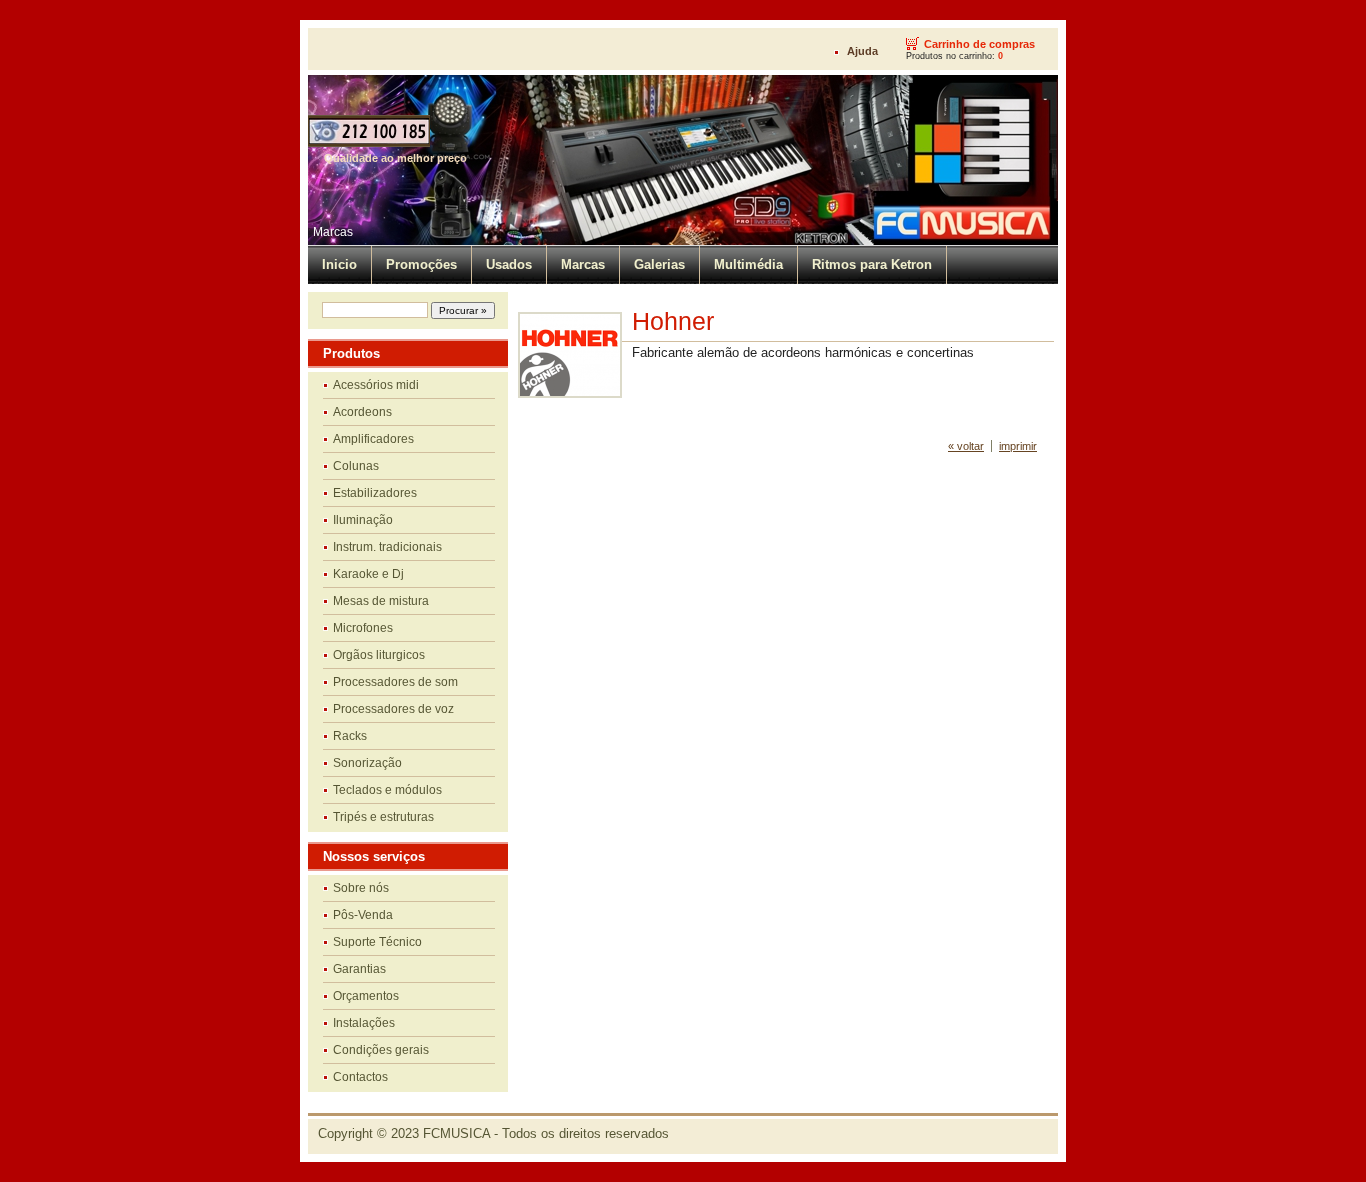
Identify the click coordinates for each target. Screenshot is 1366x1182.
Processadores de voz (393, 709)
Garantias (359, 969)
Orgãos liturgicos (379, 655)
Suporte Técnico (377, 942)
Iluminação (363, 520)
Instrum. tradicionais (387, 547)
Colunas (356, 466)
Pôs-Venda (363, 915)
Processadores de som (395, 682)
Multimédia (748, 264)
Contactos (360, 1077)
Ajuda (862, 51)
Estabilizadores (375, 493)
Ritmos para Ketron (872, 264)
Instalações (364, 1023)
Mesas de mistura (381, 601)
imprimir (1018, 446)
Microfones (363, 628)
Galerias (659, 264)
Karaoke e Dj (368, 574)
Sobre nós (361, 888)
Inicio (339, 264)
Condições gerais (381, 1050)
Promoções (421, 264)
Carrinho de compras (979, 44)
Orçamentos (366, 996)
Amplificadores (373, 439)
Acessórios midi (376, 385)
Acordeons (362, 412)
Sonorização (367, 763)
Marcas (333, 232)
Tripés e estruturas (383, 817)
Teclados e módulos (387, 790)
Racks (350, 736)
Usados (509, 264)
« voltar (966, 446)
